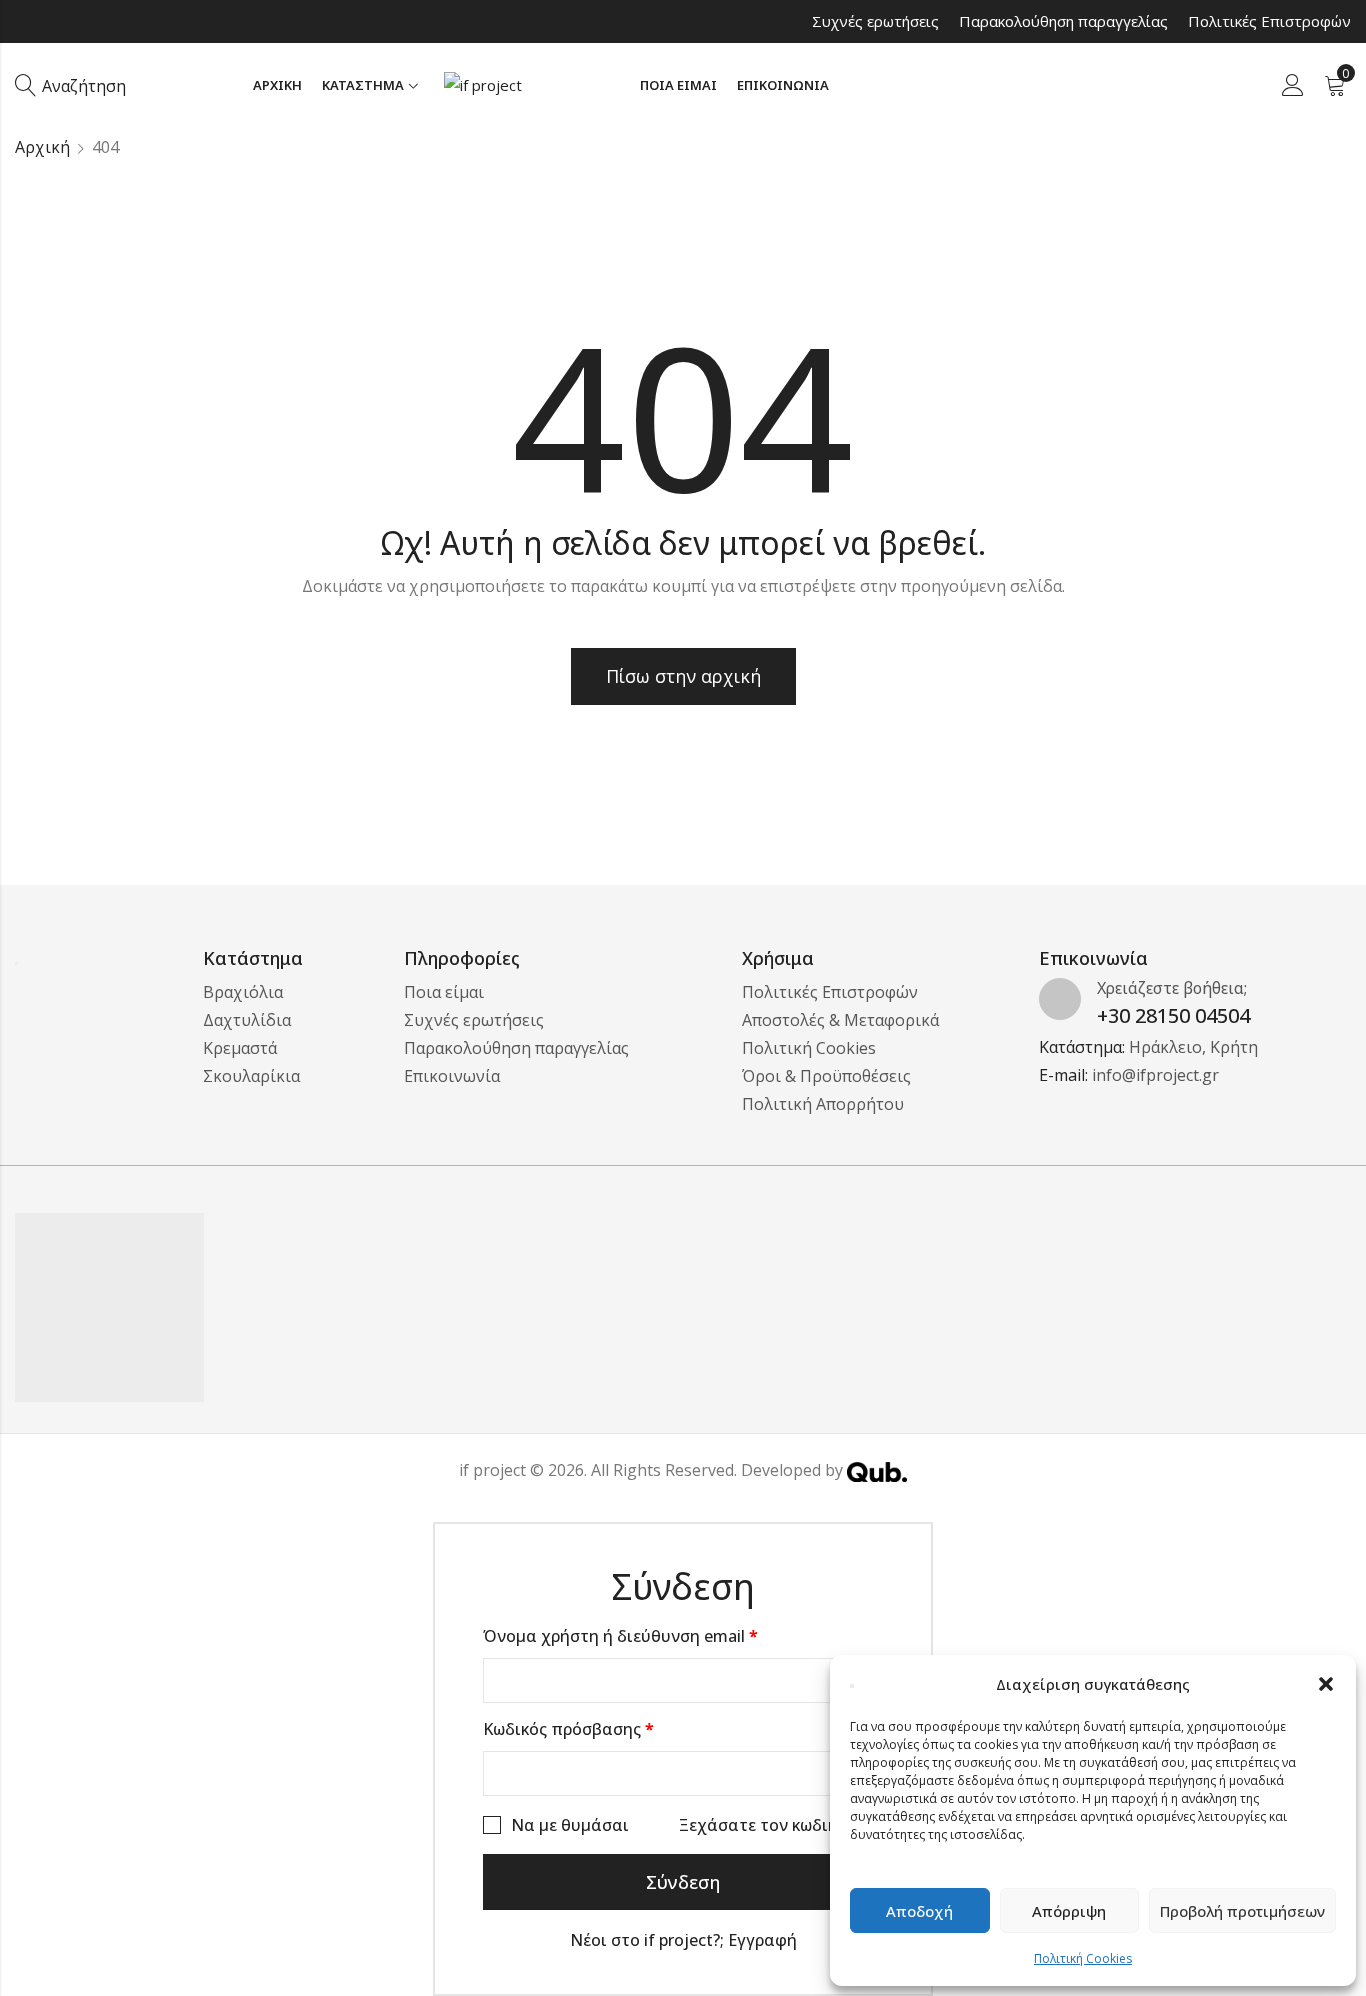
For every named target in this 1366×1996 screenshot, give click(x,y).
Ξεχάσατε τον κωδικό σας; (781, 1825)
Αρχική (42, 147)
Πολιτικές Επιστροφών (1269, 21)
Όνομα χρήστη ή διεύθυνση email (654, 1634)
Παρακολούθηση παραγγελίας (1063, 21)
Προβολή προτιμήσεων (1242, 1911)
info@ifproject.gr (1155, 1075)
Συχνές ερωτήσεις (875, 21)
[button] (1326, 1684)
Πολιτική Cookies (1083, 1958)
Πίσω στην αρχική (683, 676)
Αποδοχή (919, 1911)
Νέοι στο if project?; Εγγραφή (683, 1940)
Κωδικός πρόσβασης (602, 1727)
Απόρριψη (1069, 1911)
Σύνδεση (683, 1882)
